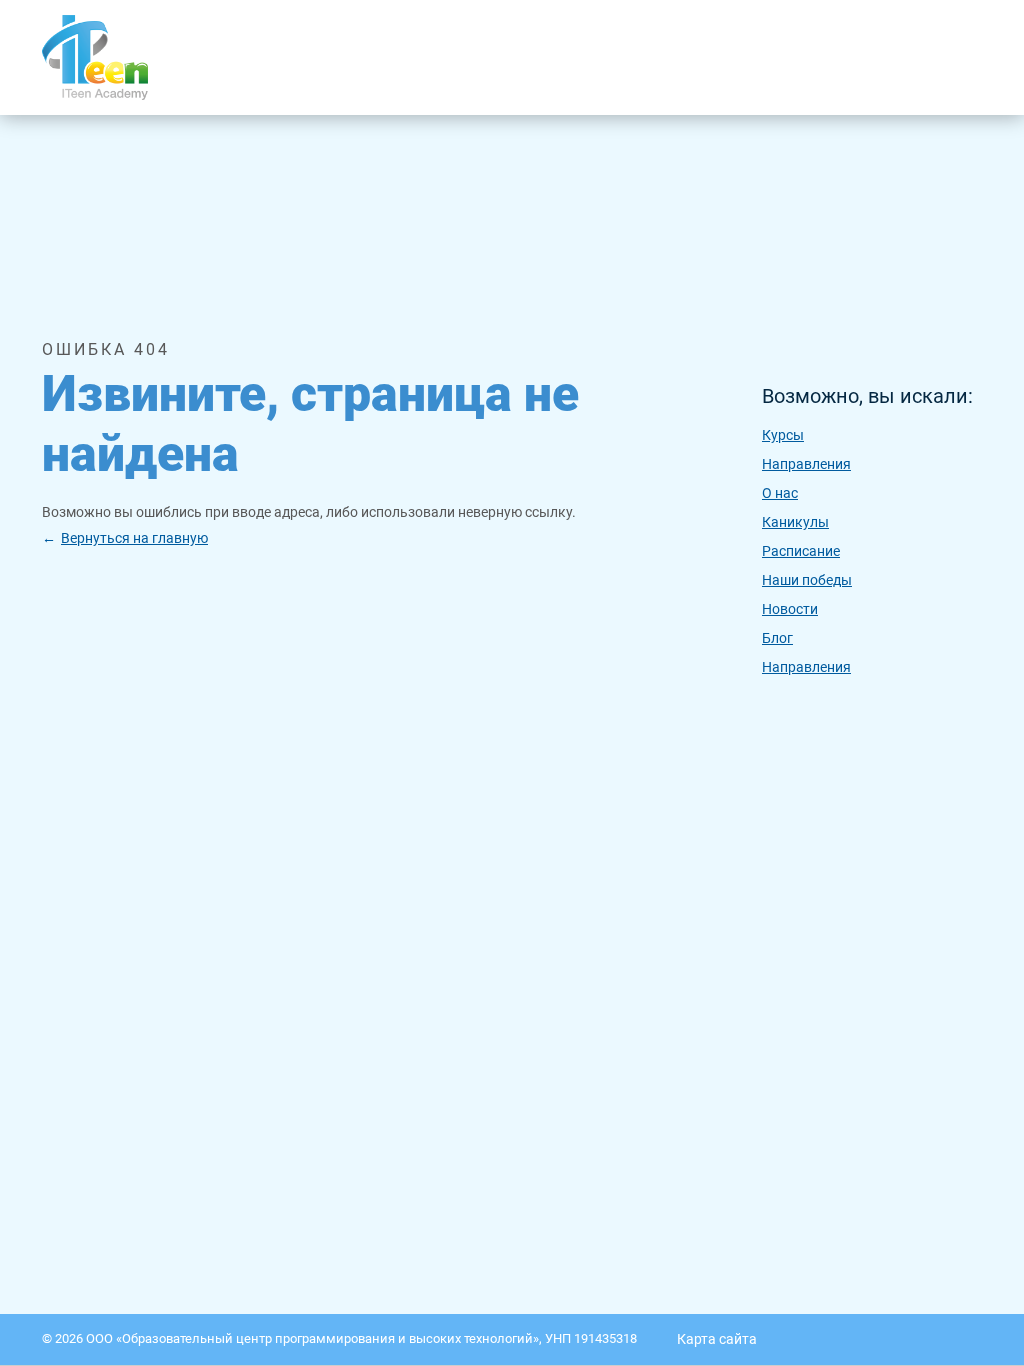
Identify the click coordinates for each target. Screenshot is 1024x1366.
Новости (790, 609)
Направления (806, 464)
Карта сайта (717, 1339)
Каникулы (795, 522)
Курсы (783, 435)
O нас (780, 493)
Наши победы (807, 580)
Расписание (801, 551)
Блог (777, 638)
